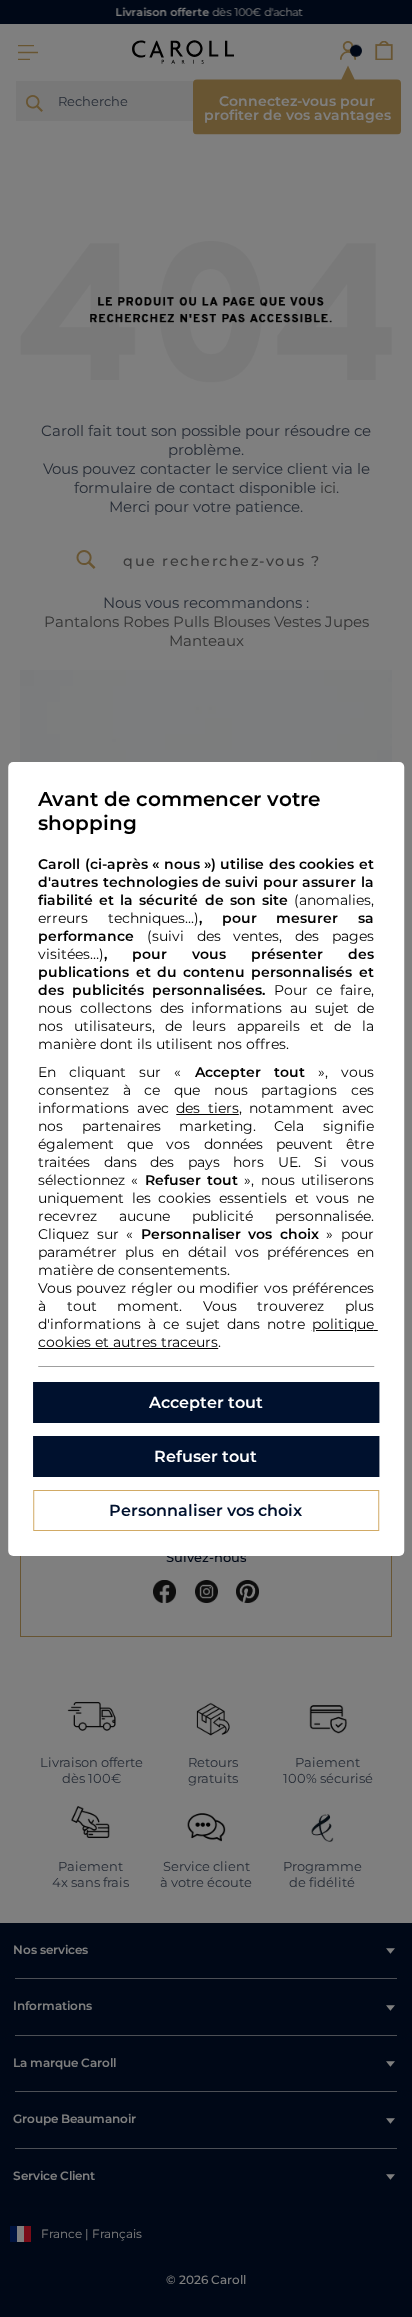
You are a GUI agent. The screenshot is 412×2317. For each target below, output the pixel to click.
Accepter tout (206, 1402)
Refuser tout (205, 1456)
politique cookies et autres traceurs (208, 1333)
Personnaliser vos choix (205, 1510)
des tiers (207, 1108)
